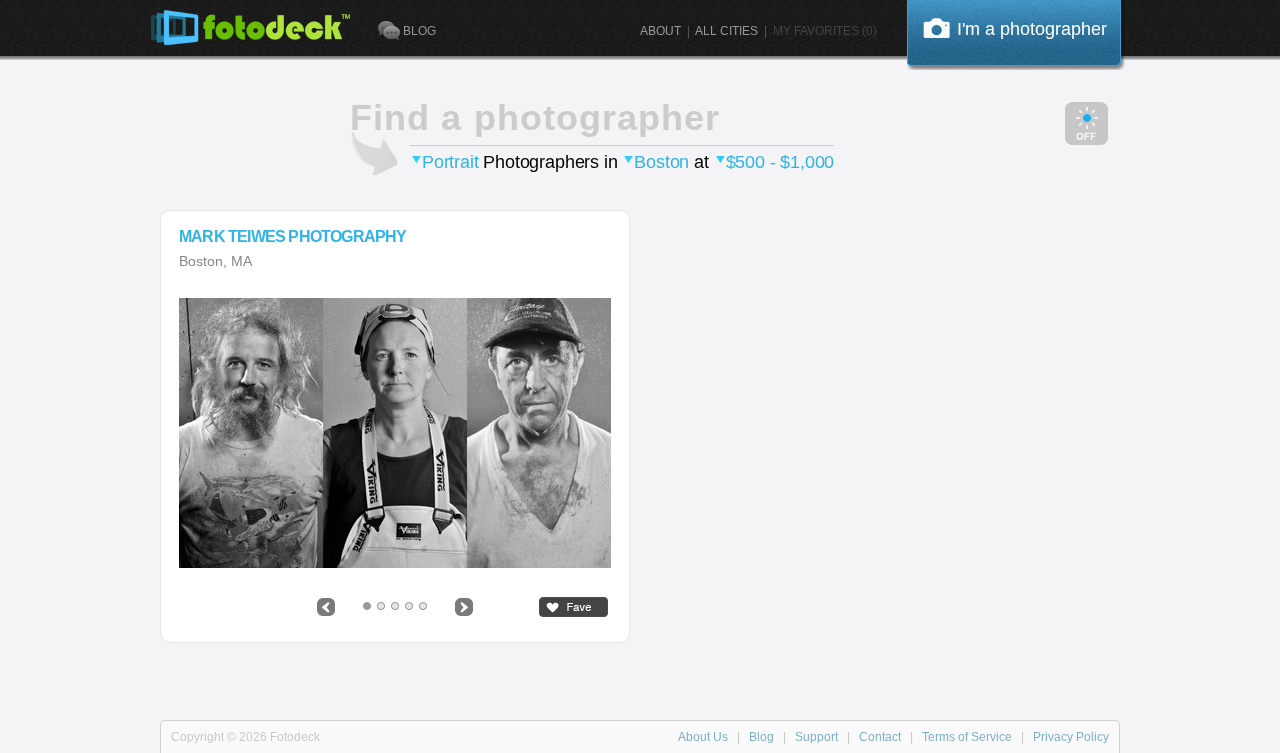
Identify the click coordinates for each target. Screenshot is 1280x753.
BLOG (419, 31)
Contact (880, 737)
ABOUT (660, 31)
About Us (703, 737)
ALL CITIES (726, 31)
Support (816, 737)
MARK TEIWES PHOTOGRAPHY (293, 237)
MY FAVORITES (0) (825, 31)
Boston (661, 162)
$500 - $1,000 (780, 162)
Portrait (450, 162)
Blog (761, 737)
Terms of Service (967, 737)
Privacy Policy (1071, 737)
